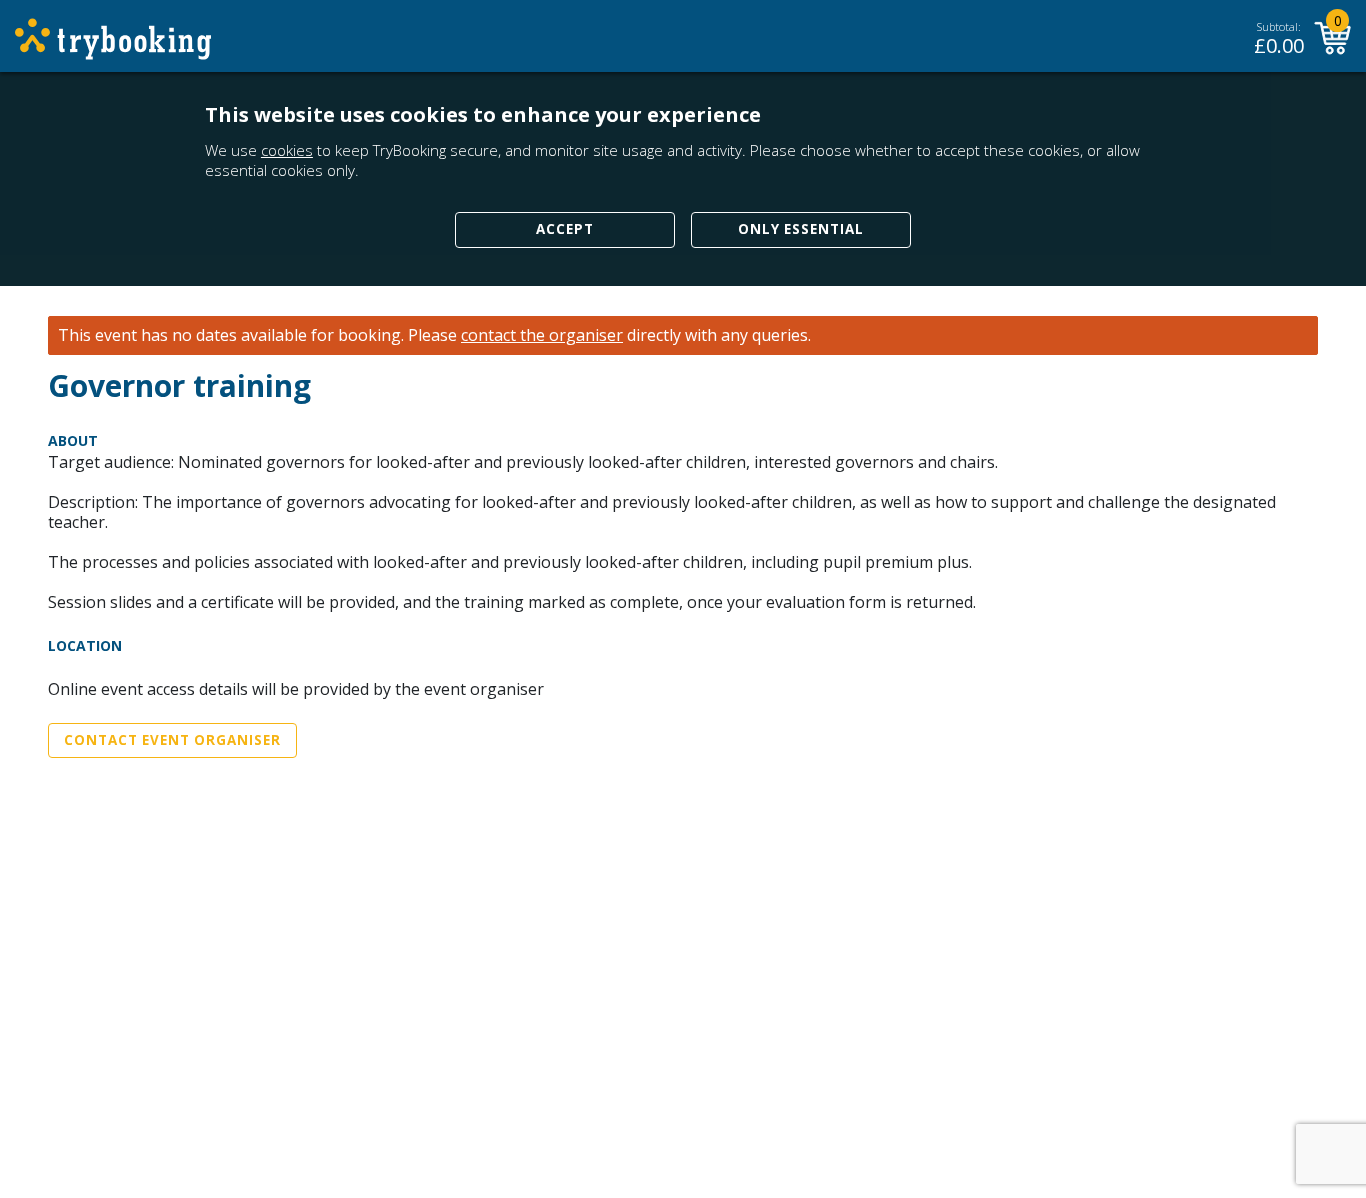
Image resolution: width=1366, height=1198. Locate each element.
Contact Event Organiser (172, 740)
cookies (287, 150)
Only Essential (801, 229)
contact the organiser (542, 335)
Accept (565, 229)
